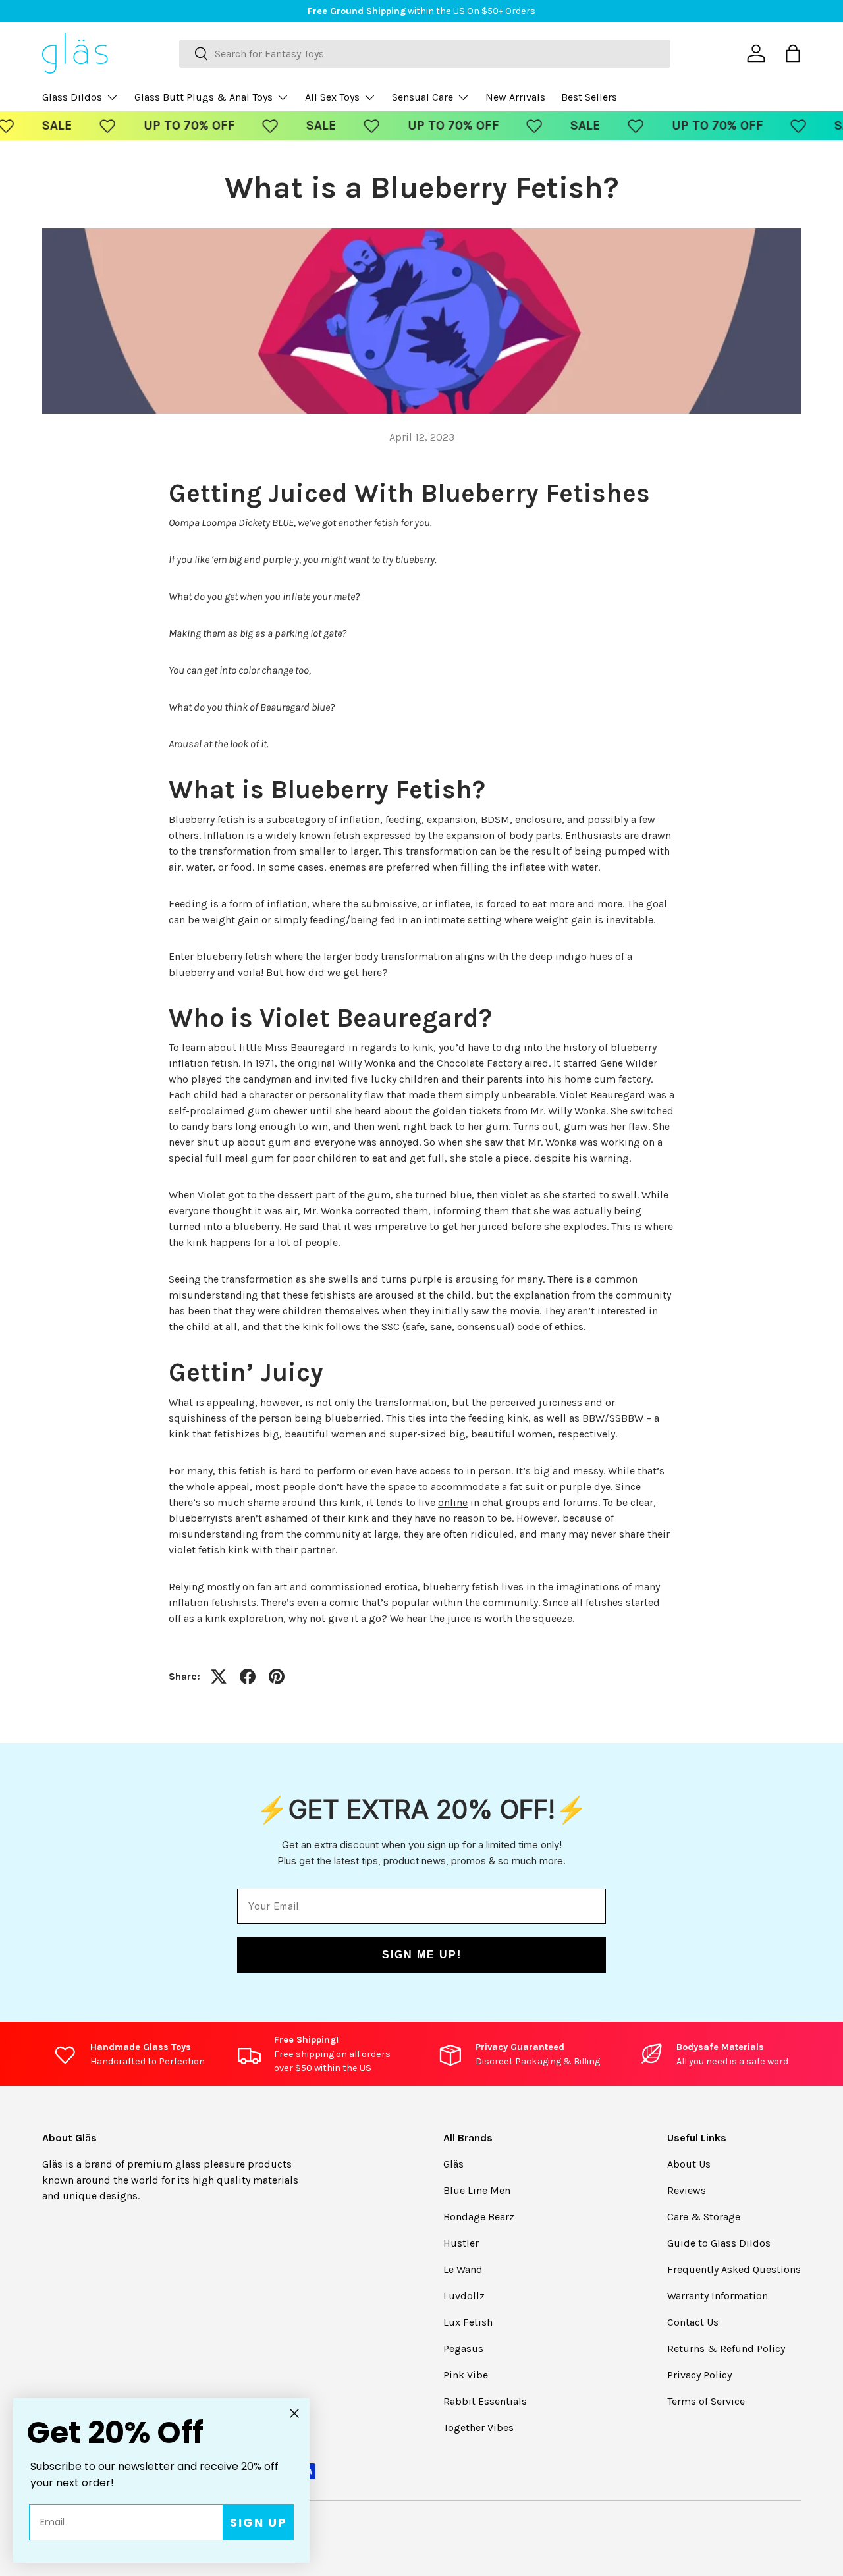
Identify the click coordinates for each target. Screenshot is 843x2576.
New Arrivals (515, 97)
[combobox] (425, 54)
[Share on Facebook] (248, 1677)
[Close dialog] (294, 2413)
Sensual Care (422, 97)
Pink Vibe (466, 2375)
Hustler (461, 2243)
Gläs (453, 2164)
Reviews (687, 2190)
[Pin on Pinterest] (277, 1677)
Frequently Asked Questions (734, 2269)
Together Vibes (478, 2428)
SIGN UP (258, 2522)
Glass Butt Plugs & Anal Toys (204, 97)
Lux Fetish (468, 2322)
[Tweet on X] (219, 1677)
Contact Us (693, 2322)
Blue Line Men (477, 2190)
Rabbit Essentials (485, 2401)
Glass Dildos (72, 97)
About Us (689, 2164)
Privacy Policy (699, 2375)
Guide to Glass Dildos (719, 2243)
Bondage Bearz (479, 2217)
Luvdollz (464, 2296)
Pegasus (463, 2348)
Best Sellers (589, 97)
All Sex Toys (332, 97)
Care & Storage (704, 2217)
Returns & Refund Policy (726, 2348)
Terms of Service (706, 2401)
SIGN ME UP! (422, 1955)
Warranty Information (718, 2296)
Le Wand (463, 2269)
